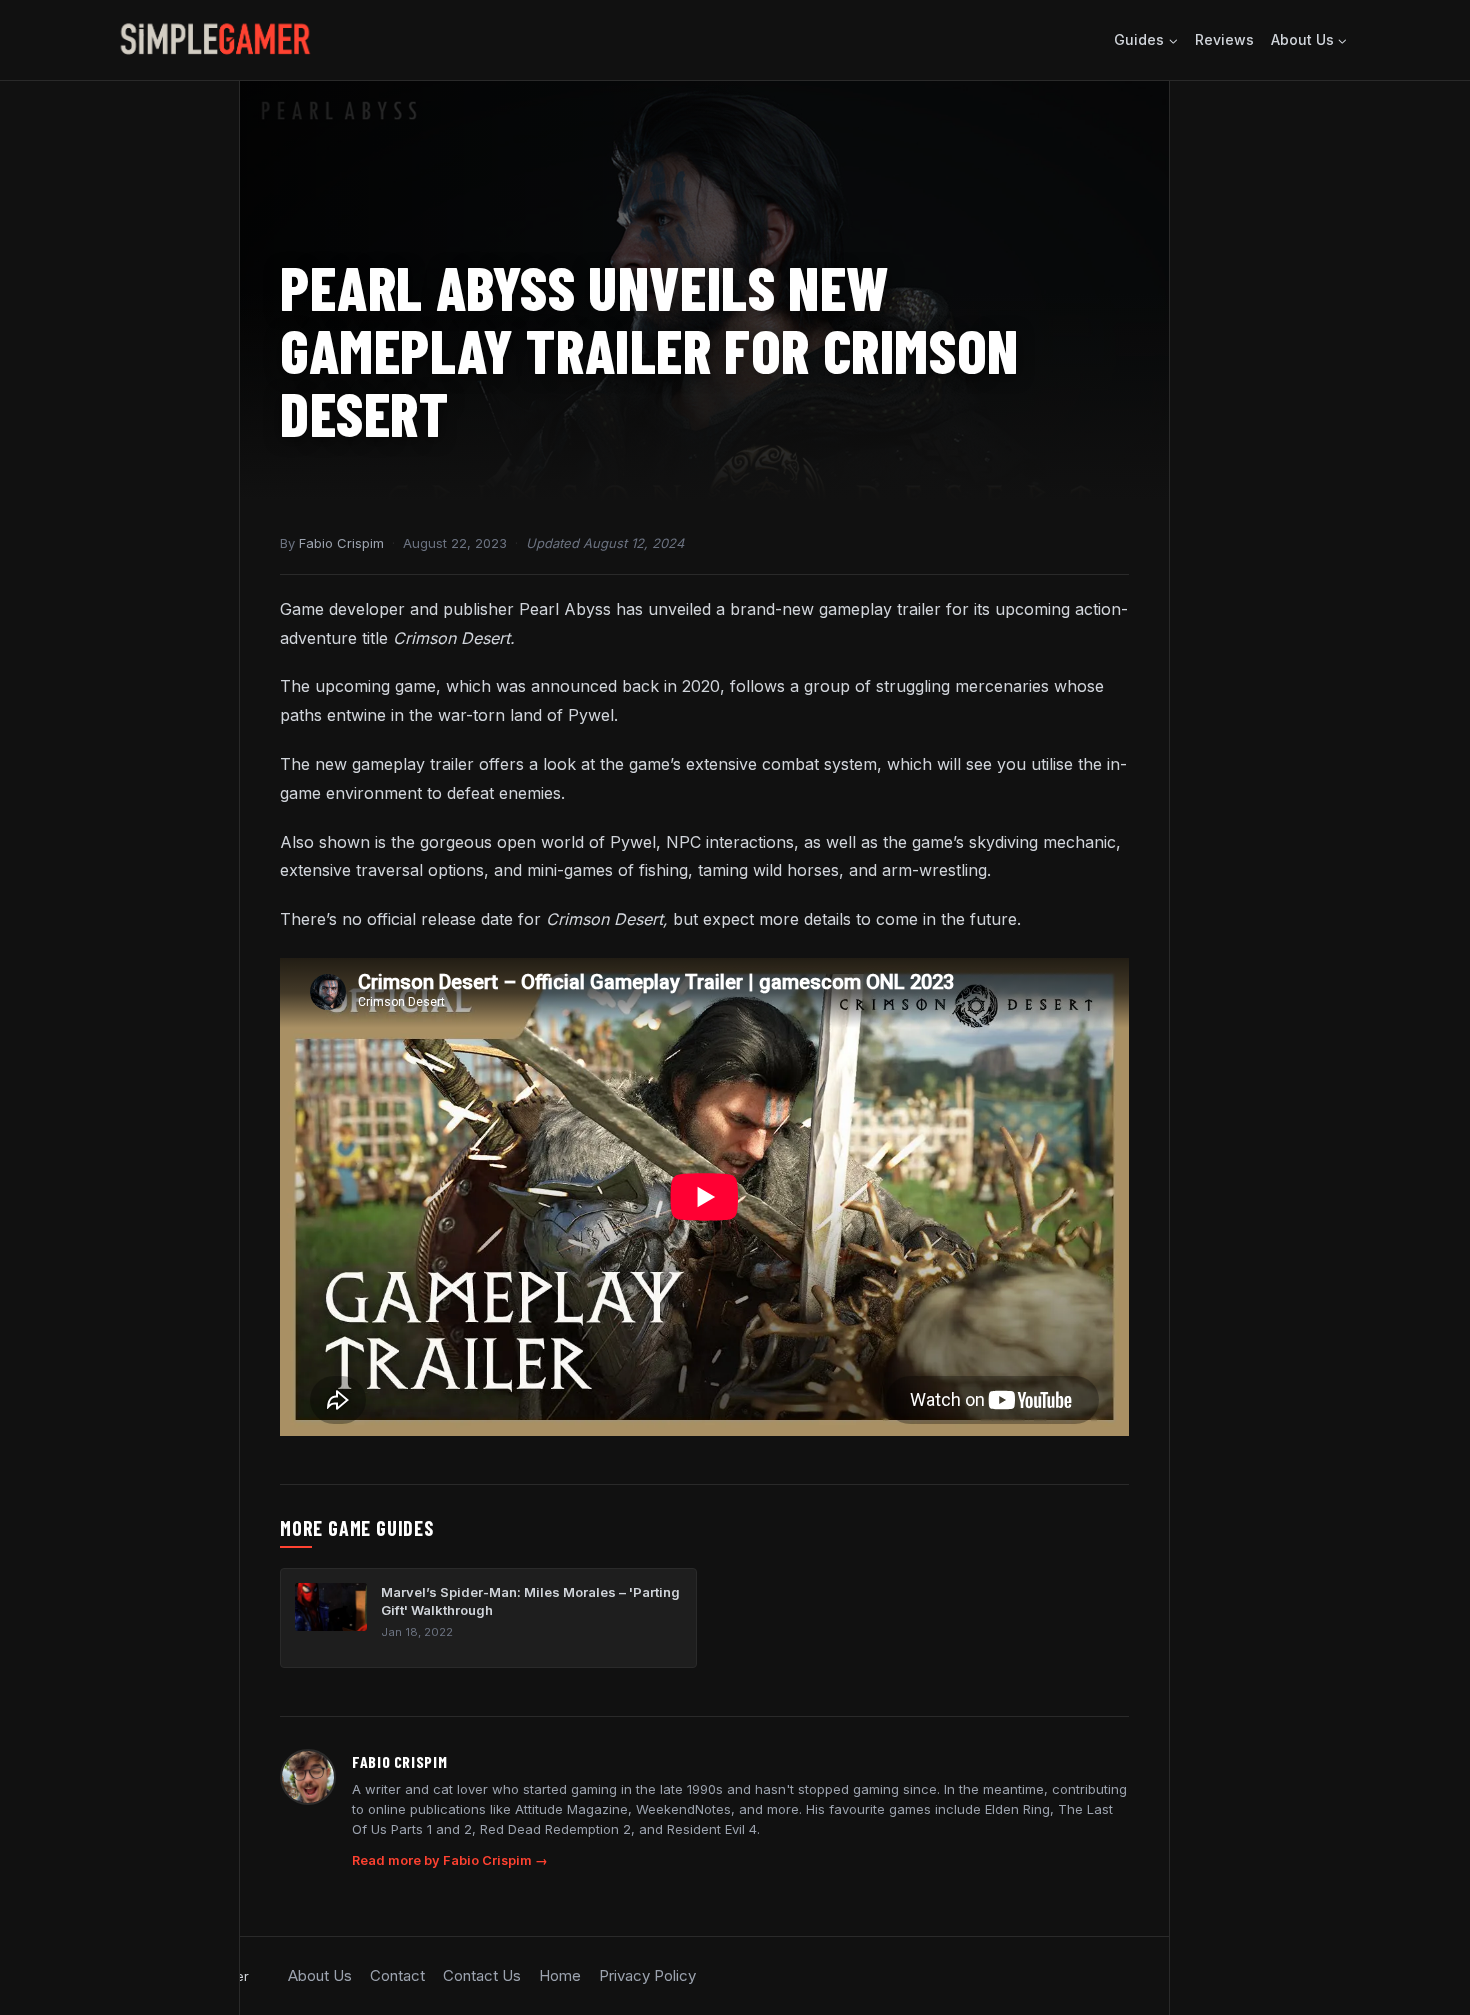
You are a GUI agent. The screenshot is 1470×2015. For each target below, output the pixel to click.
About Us (320, 1975)
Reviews (1224, 39)
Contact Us (482, 1975)
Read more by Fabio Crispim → (450, 1860)
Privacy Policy (647, 1975)
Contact (397, 1975)
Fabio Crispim (341, 543)
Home (560, 1975)
